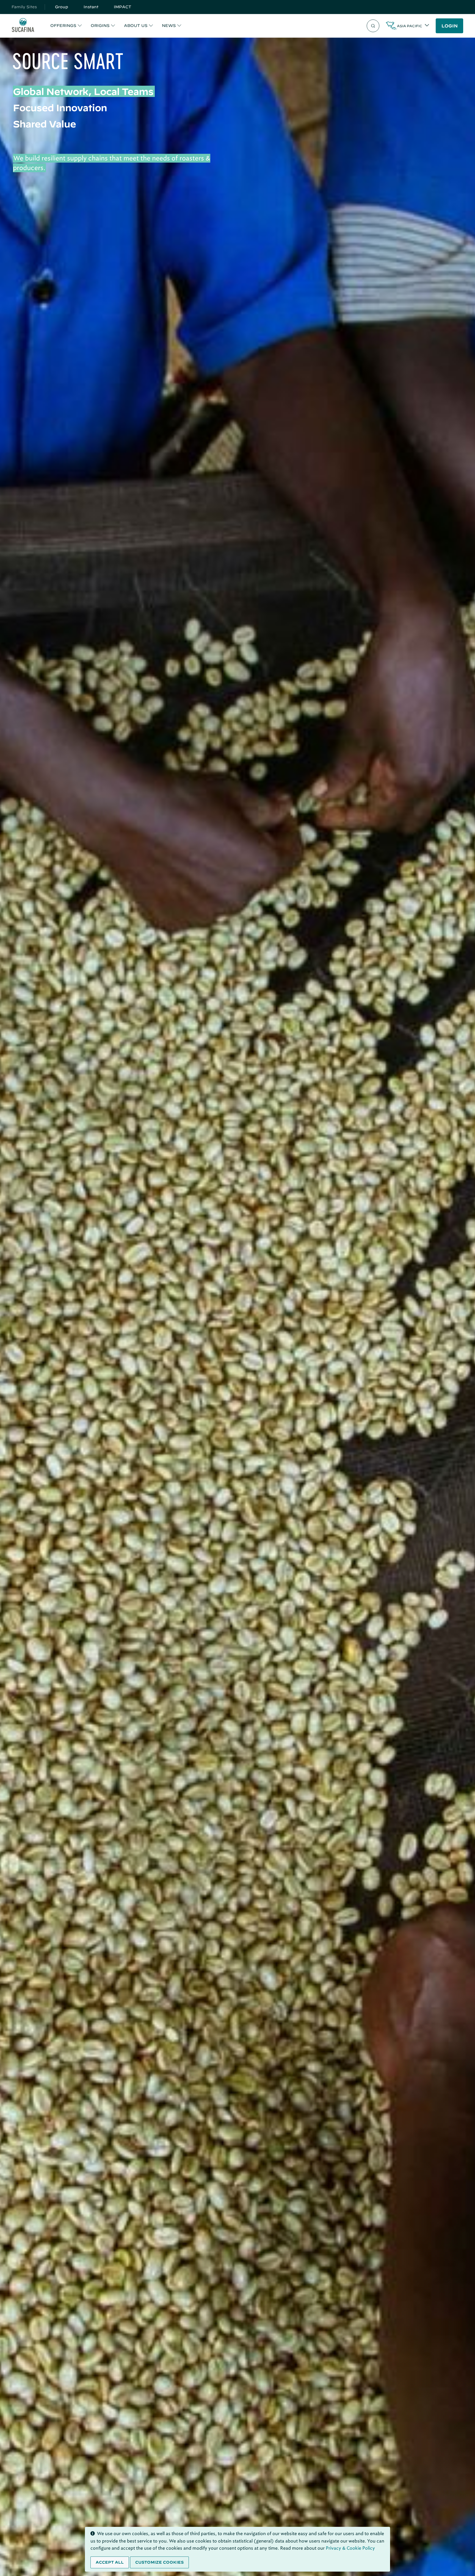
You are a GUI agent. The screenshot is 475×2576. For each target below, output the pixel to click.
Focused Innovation (60, 108)
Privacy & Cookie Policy (350, 2548)
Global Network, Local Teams (83, 91)
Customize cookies (159, 2562)
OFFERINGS (63, 26)
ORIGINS (100, 26)
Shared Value (44, 124)
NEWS (169, 26)
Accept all (110, 2562)
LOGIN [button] (450, 26)
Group (62, 7)
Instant (91, 7)
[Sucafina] (23, 26)
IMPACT (123, 7)
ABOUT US (136, 26)
